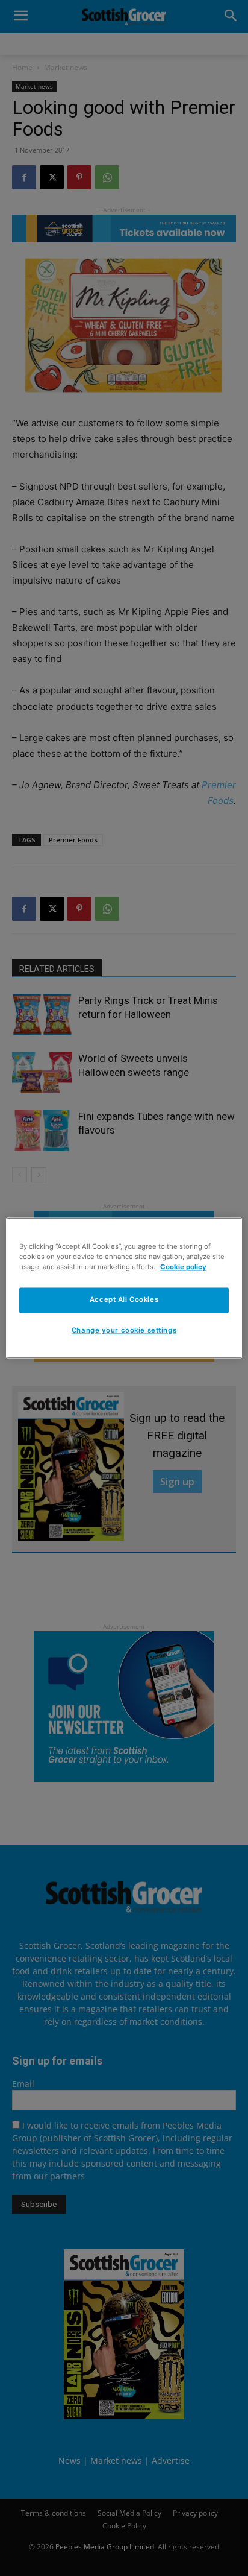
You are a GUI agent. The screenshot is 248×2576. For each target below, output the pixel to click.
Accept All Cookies (124, 1300)
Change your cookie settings (124, 1331)
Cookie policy (183, 1267)
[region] (124, 1288)
